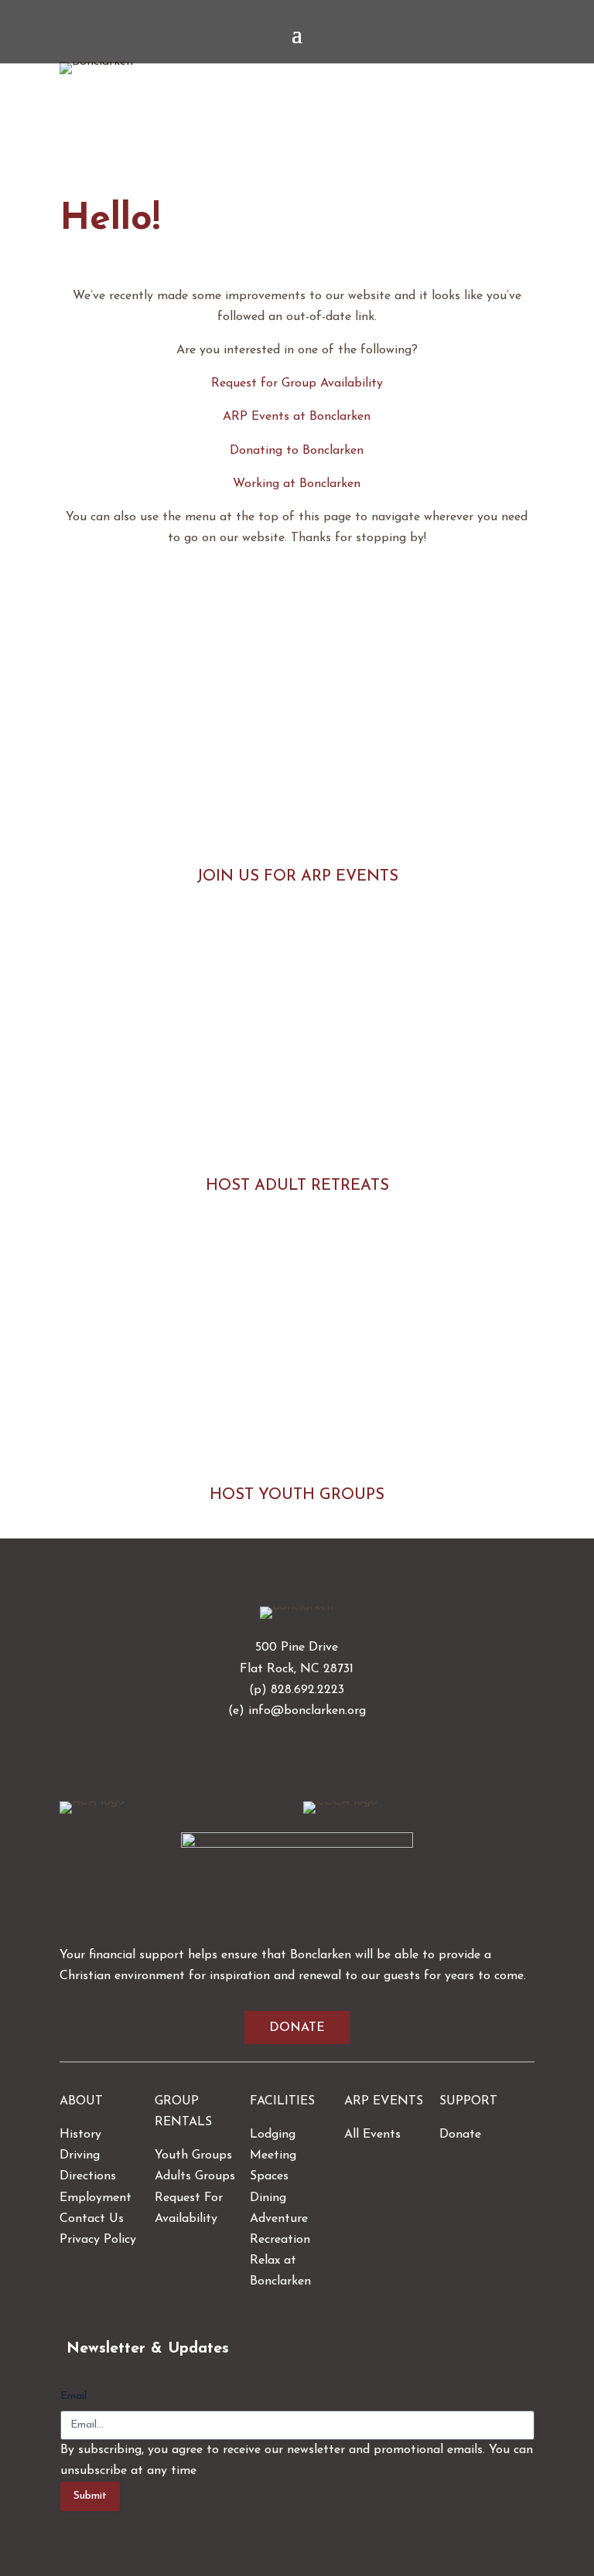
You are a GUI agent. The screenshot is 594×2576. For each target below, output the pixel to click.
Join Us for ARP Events (297, 877)
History (80, 2135)
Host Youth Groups (297, 1495)
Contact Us (92, 2219)
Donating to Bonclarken (297, 451)
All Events (372, 2135)
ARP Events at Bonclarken (297, 417)
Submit (90, 2496)
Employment (96, 2198)
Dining (268, 2198)
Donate (297, 2028)
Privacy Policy (98, 2240)
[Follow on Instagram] (316, 1756)
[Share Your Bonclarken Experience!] (297, 1845)
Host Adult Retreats (297, 1186)
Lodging (273, 2135)
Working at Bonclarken (297, 484)
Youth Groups (193, 2155)
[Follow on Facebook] (278, 1756)
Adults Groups (195, 2176)
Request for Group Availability (297, 383)
